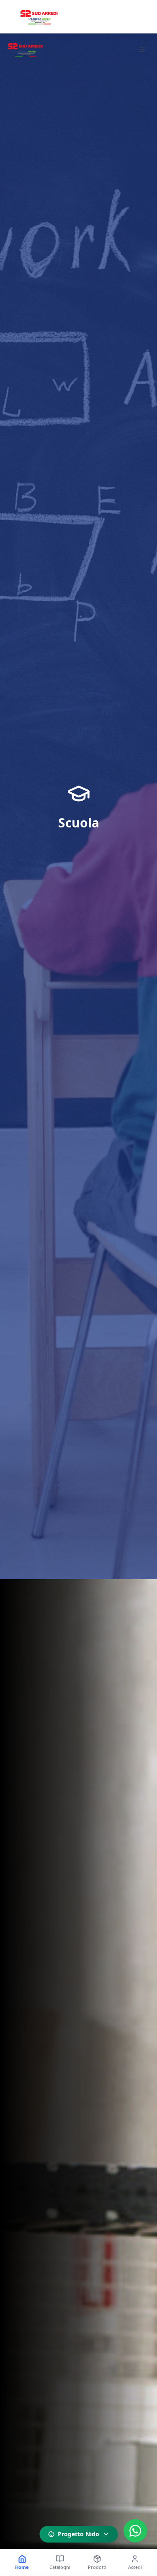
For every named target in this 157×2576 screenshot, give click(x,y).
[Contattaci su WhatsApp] (135, 2531)
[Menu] (142, 49)
